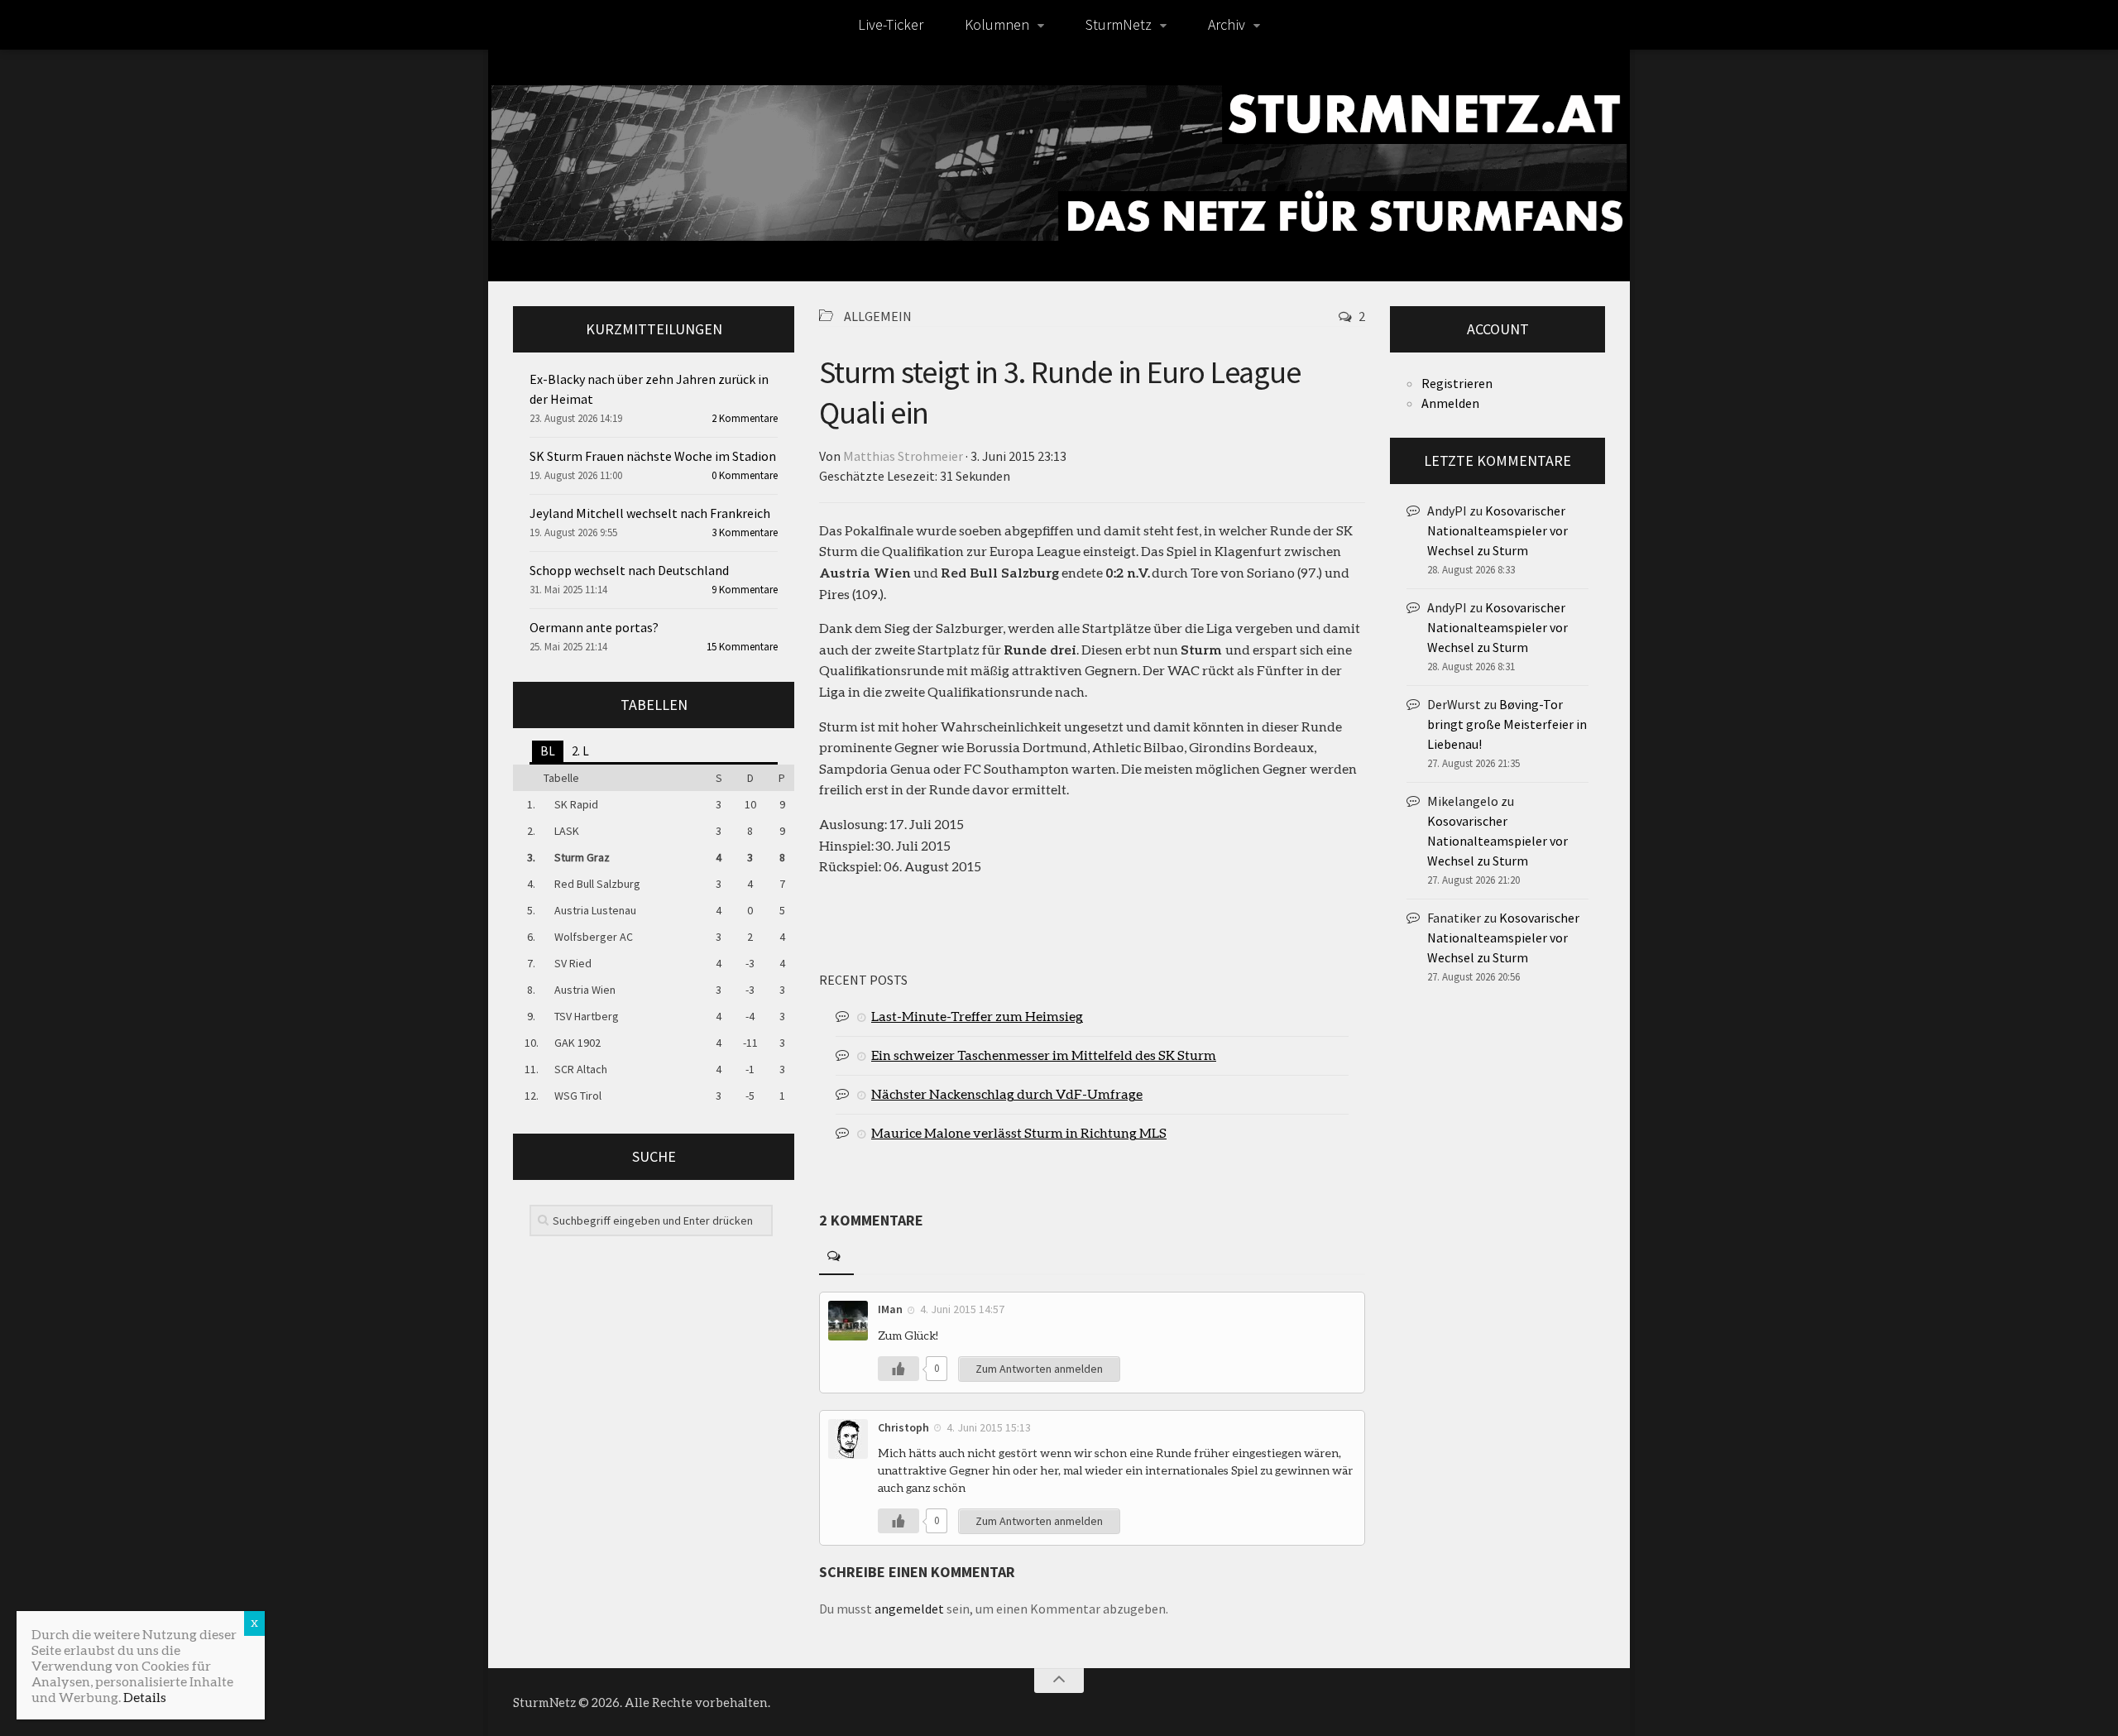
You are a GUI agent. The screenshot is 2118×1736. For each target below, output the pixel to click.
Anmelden (1450, 403)
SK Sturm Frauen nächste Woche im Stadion (653, 456)
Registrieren (1457, 383)
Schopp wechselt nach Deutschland (629, 570)
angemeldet (909, 1609)
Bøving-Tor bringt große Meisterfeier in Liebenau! (1507, 724)
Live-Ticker (891, 24)
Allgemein (878, 316)
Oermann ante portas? (594, 627)
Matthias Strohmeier (903, 456)
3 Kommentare (745, 532)
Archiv (1227, 24)
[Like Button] (898, 1369)
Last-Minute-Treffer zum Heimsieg (977, 1016)
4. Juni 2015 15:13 (989, 1427)
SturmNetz (1119, 24)
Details (145, 1697)
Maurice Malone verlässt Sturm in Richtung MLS (1019, 1132)
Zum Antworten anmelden (1039, 1369)
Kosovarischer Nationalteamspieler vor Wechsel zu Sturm (1497, 530)
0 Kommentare (745, 475)
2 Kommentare (745, 418)
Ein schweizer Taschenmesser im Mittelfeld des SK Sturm (1044, 1055)
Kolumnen (997, 24)
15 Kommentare (742, 647)
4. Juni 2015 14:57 (962, 1309)
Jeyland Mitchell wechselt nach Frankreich (650, 513)
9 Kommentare (745, 590)
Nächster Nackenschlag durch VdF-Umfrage (1007, 1093)
